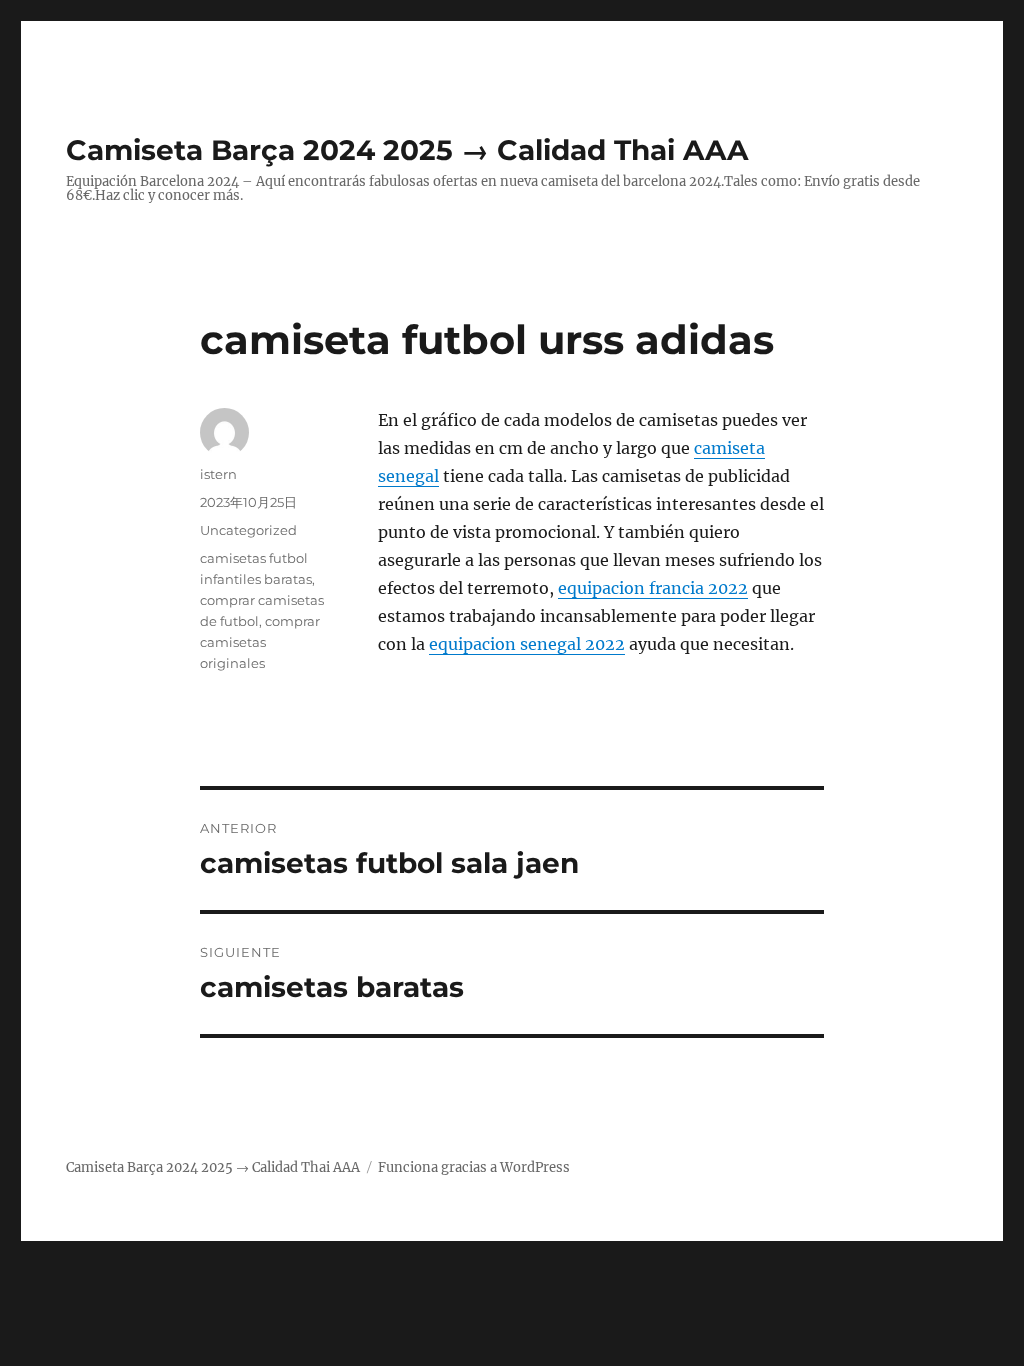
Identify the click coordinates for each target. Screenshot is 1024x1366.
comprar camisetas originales (260, 642)
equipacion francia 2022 (653, 588)
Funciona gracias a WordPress (474, 1167)
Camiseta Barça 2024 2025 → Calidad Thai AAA (407, 150)
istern (218, 474)
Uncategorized (248, 530)
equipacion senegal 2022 (527, 644)
